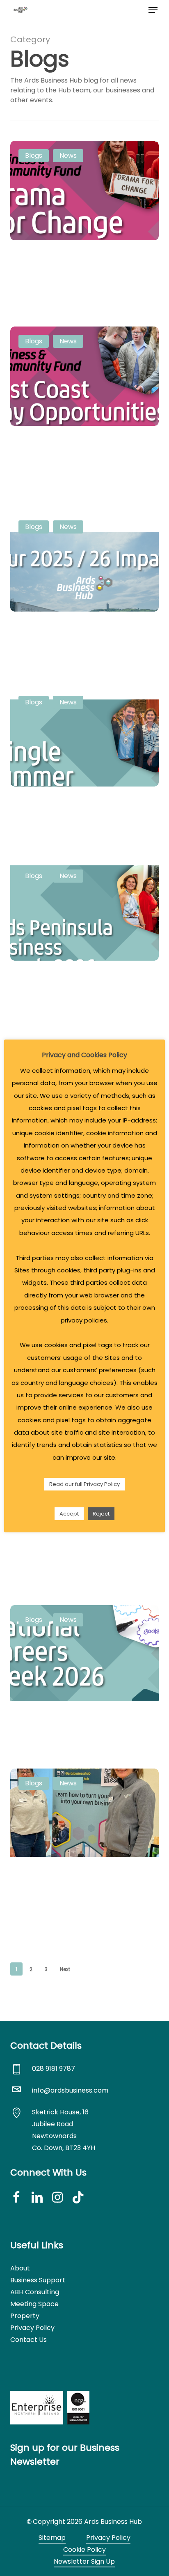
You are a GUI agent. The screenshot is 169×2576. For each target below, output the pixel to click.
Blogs (34, 155)
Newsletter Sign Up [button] (84, 2561)
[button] (153, 10)
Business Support (38, 2280)
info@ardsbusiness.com (70, 2090)
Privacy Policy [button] (108, 2538)
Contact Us (29, 2340)
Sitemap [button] (52, 2538)
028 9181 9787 (54, 2069)
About (20, 2268)
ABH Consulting (35, 2292)
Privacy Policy (32, 2328)
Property (25, 2316)
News (68, 155)
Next (65, 1969)
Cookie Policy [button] (84, 2550)
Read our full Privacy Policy (84, 1484)
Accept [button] (69, 1514)
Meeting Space (34, 2304)
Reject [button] (101, 1514)
